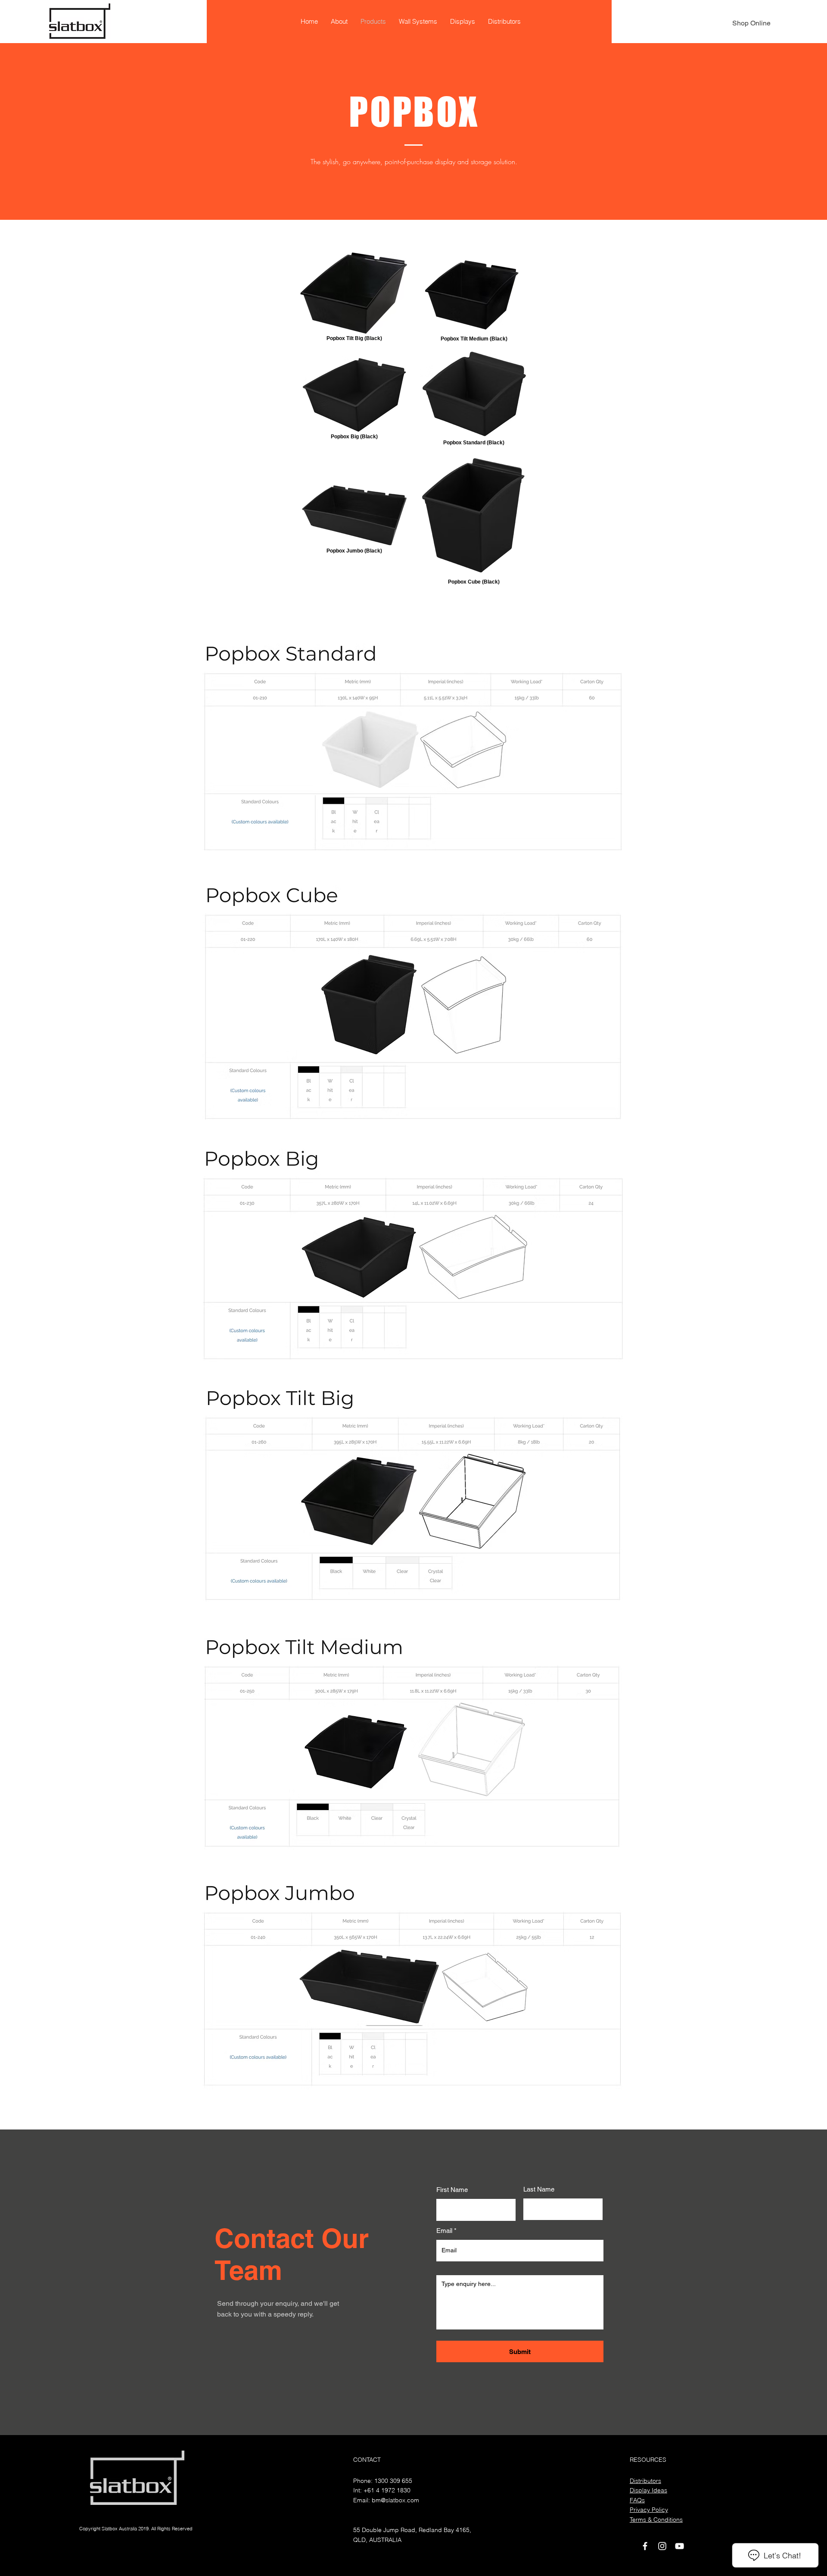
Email (444, 2231)
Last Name (539, 2189)
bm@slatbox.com (395, 2500)
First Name (452, 2190)
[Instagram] (662, 2546)
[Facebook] (645, 2546)
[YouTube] (679, 2546)
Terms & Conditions (656, 2520)
